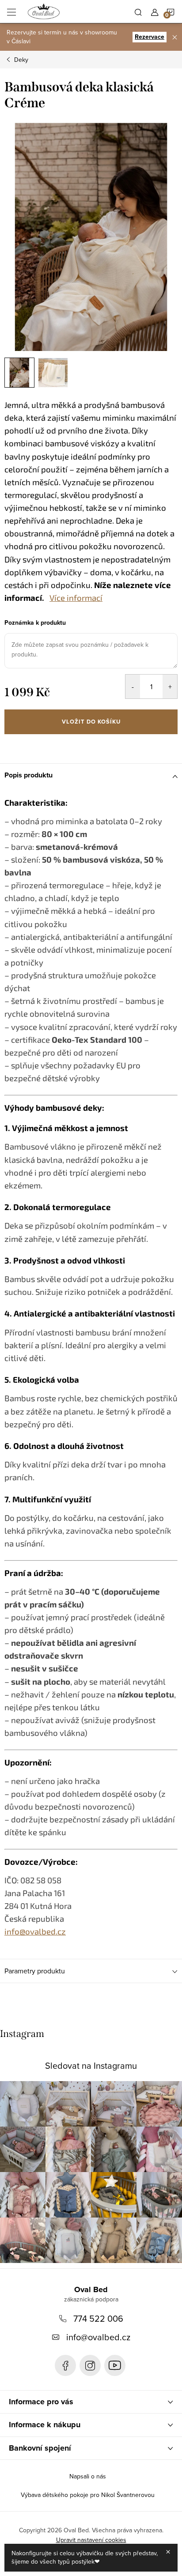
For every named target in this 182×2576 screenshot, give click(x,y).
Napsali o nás (88, 2476)
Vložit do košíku (91, 722)
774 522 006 (98, 2318)
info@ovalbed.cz (98, 2337)
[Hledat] (138, 11)
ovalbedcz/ (90, 2365)
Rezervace (150, 37)
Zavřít (51, 746)
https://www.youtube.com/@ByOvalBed (115, 2365)
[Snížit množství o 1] (133, 686)
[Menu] (11, 11)
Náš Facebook (65, 2365)
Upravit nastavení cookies (91, 2540)
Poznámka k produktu (35, 623)
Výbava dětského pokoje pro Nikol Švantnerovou (88, 2495)
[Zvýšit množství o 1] (170, 686)
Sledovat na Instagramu (91, 2065)
